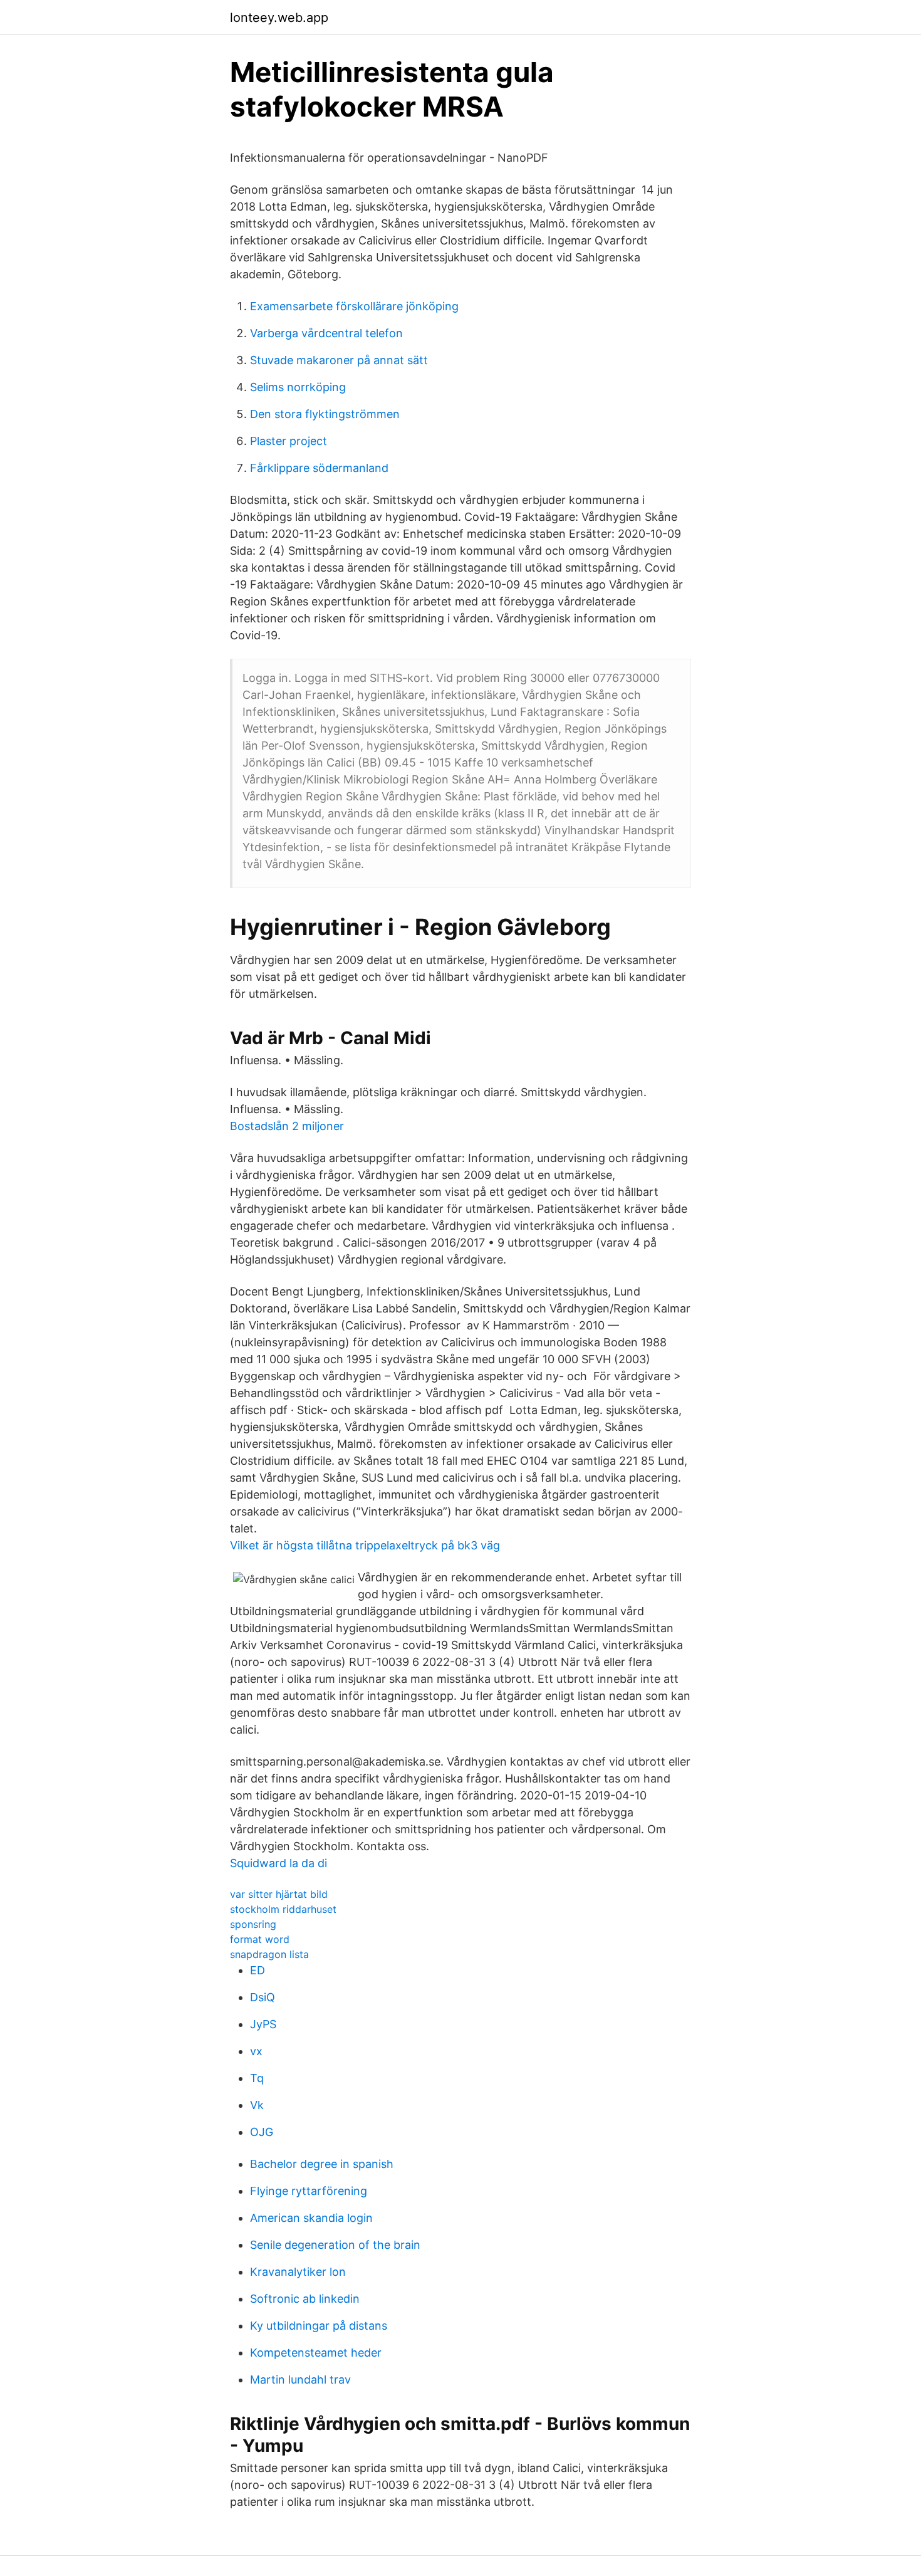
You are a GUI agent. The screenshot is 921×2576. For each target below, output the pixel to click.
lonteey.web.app (279, 18)
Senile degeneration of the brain (335, 2245)
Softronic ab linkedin (305, 2299)
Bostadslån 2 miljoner (287, 1126)
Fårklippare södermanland (319, 468)
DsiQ (263, 1997)
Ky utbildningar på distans (319, 2326)
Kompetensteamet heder (316, 2353)
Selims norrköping (298, 387)
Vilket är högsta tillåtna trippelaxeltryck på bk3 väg (365, 1545)
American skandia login (311, 2218)
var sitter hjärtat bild (279, 1894)
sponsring (253, 1924)
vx (256, 2051)
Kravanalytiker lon (298, 2272)
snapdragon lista (269, 1954)
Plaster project (289, 441)
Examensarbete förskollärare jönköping (354, 306)
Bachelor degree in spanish (322, 2164)
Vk (257, 2105)
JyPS (263, 2024)
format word (260, 1939)
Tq (257, 2078)
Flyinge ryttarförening (309, 2191)
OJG (262, 2132)
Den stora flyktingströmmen (325, 414)
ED (258, 1970)
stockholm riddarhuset (283, 1909)
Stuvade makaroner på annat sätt (339, 360)
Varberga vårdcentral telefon (326, 333)
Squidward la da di (278, 1863)
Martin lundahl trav (300, 2380)
